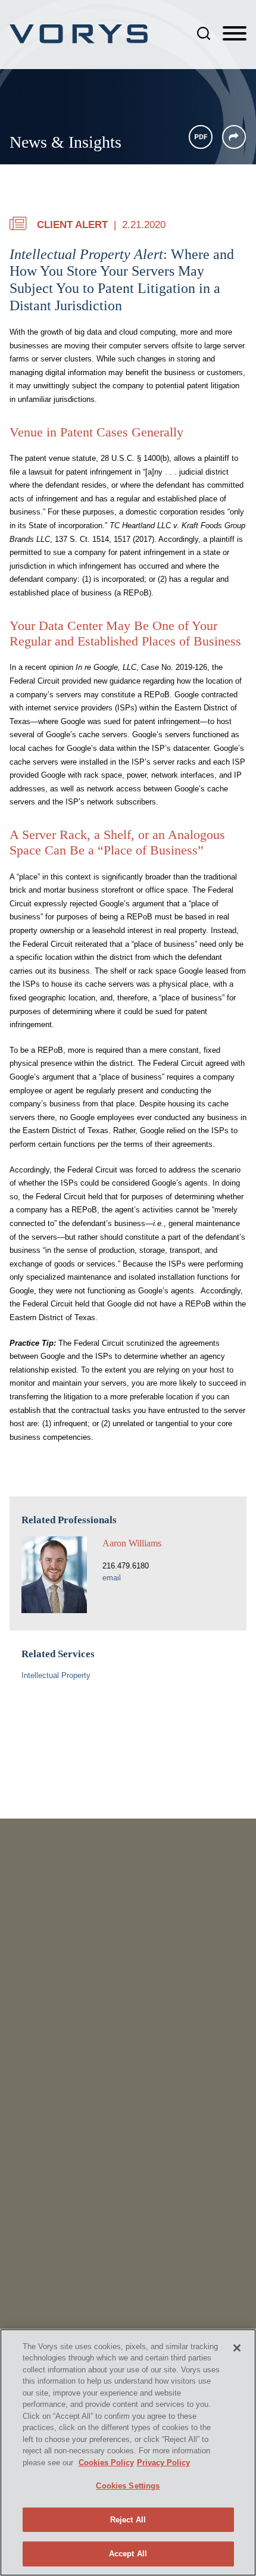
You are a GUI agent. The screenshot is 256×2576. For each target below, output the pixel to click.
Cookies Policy (106, 2463)
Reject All (128, 2520)
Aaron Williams (132, 1543)
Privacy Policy (163, 2463)
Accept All (128, 2554)
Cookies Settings (128, 2486)
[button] (234, 137)
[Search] (204, 33)
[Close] (237, 2348)
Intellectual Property (56, 1675)
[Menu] (235, 34)
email (112, 1578)
